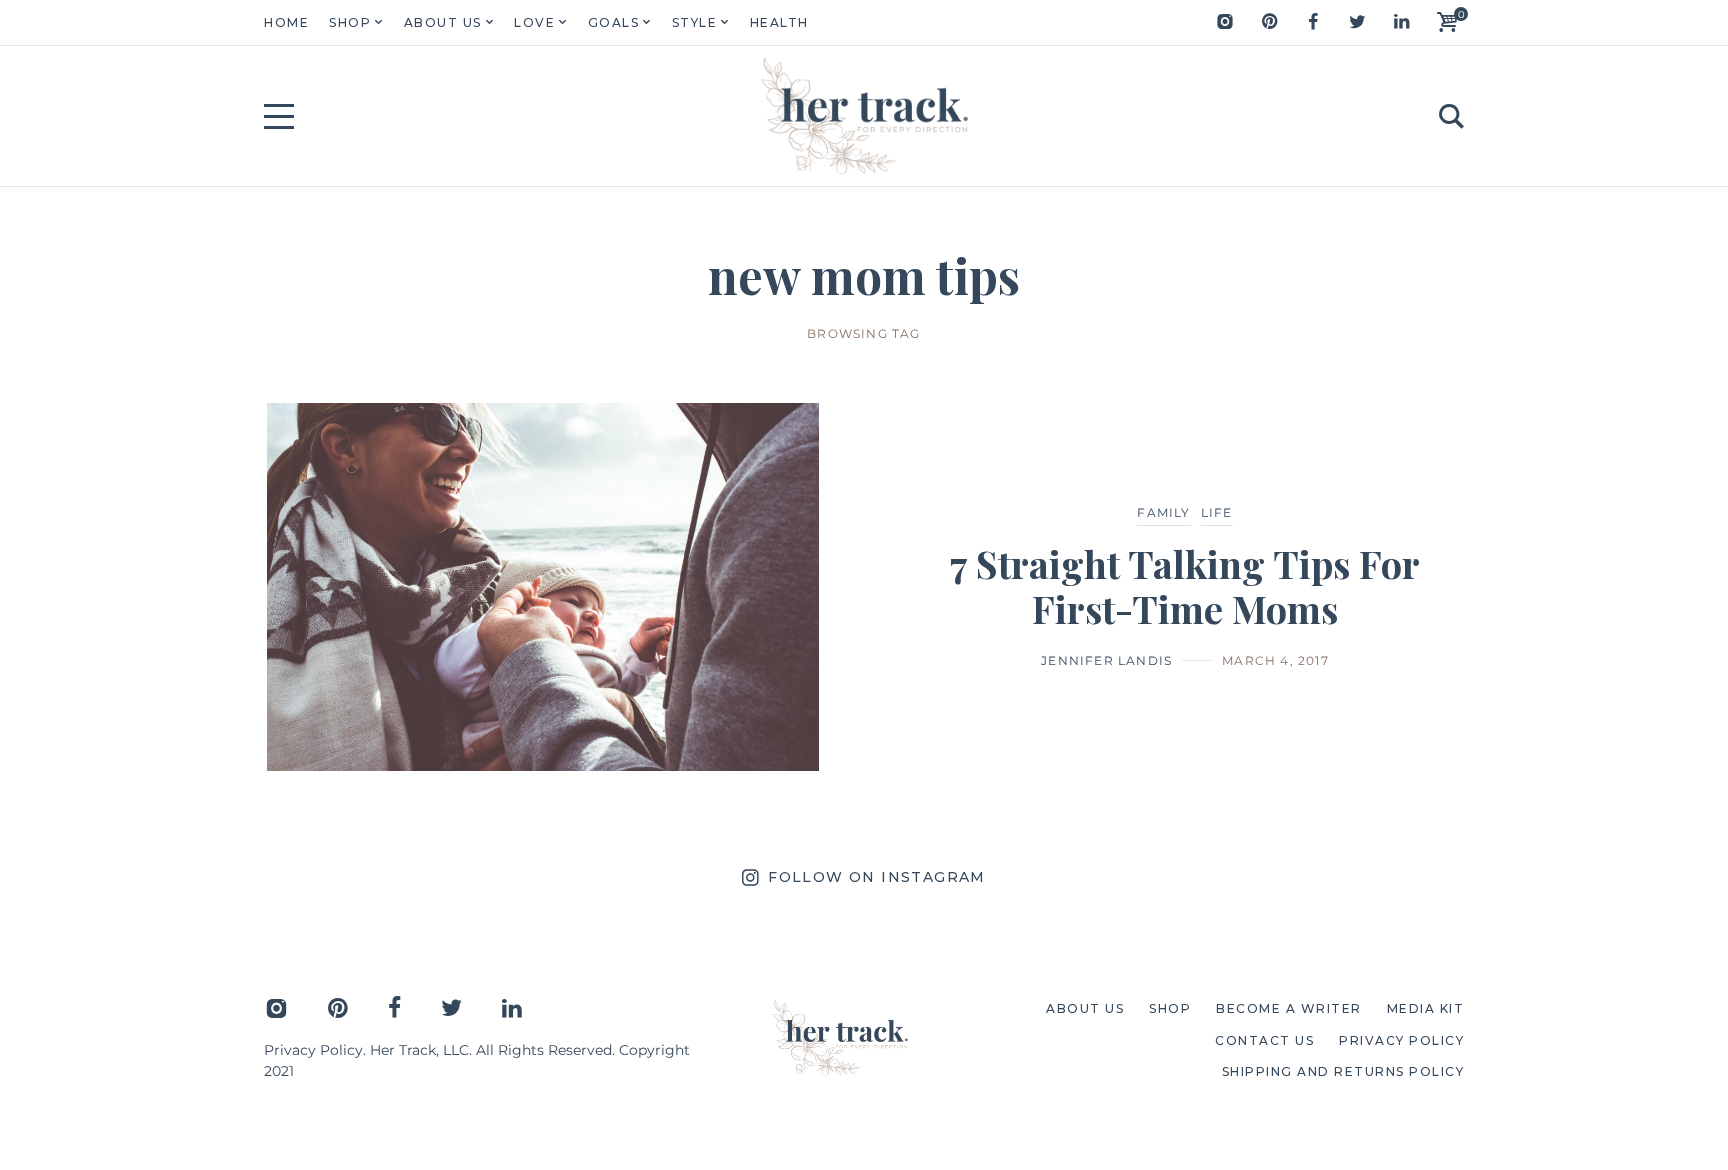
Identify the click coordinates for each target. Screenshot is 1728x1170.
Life (1217, 512)
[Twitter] (1357, 22)
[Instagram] (1225, 22)
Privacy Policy (313, 1050)
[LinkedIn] (1401, 22)
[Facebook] (1313, 22)
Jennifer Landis (1106, 660)
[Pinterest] (1269, 22)
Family (1163, 512)
